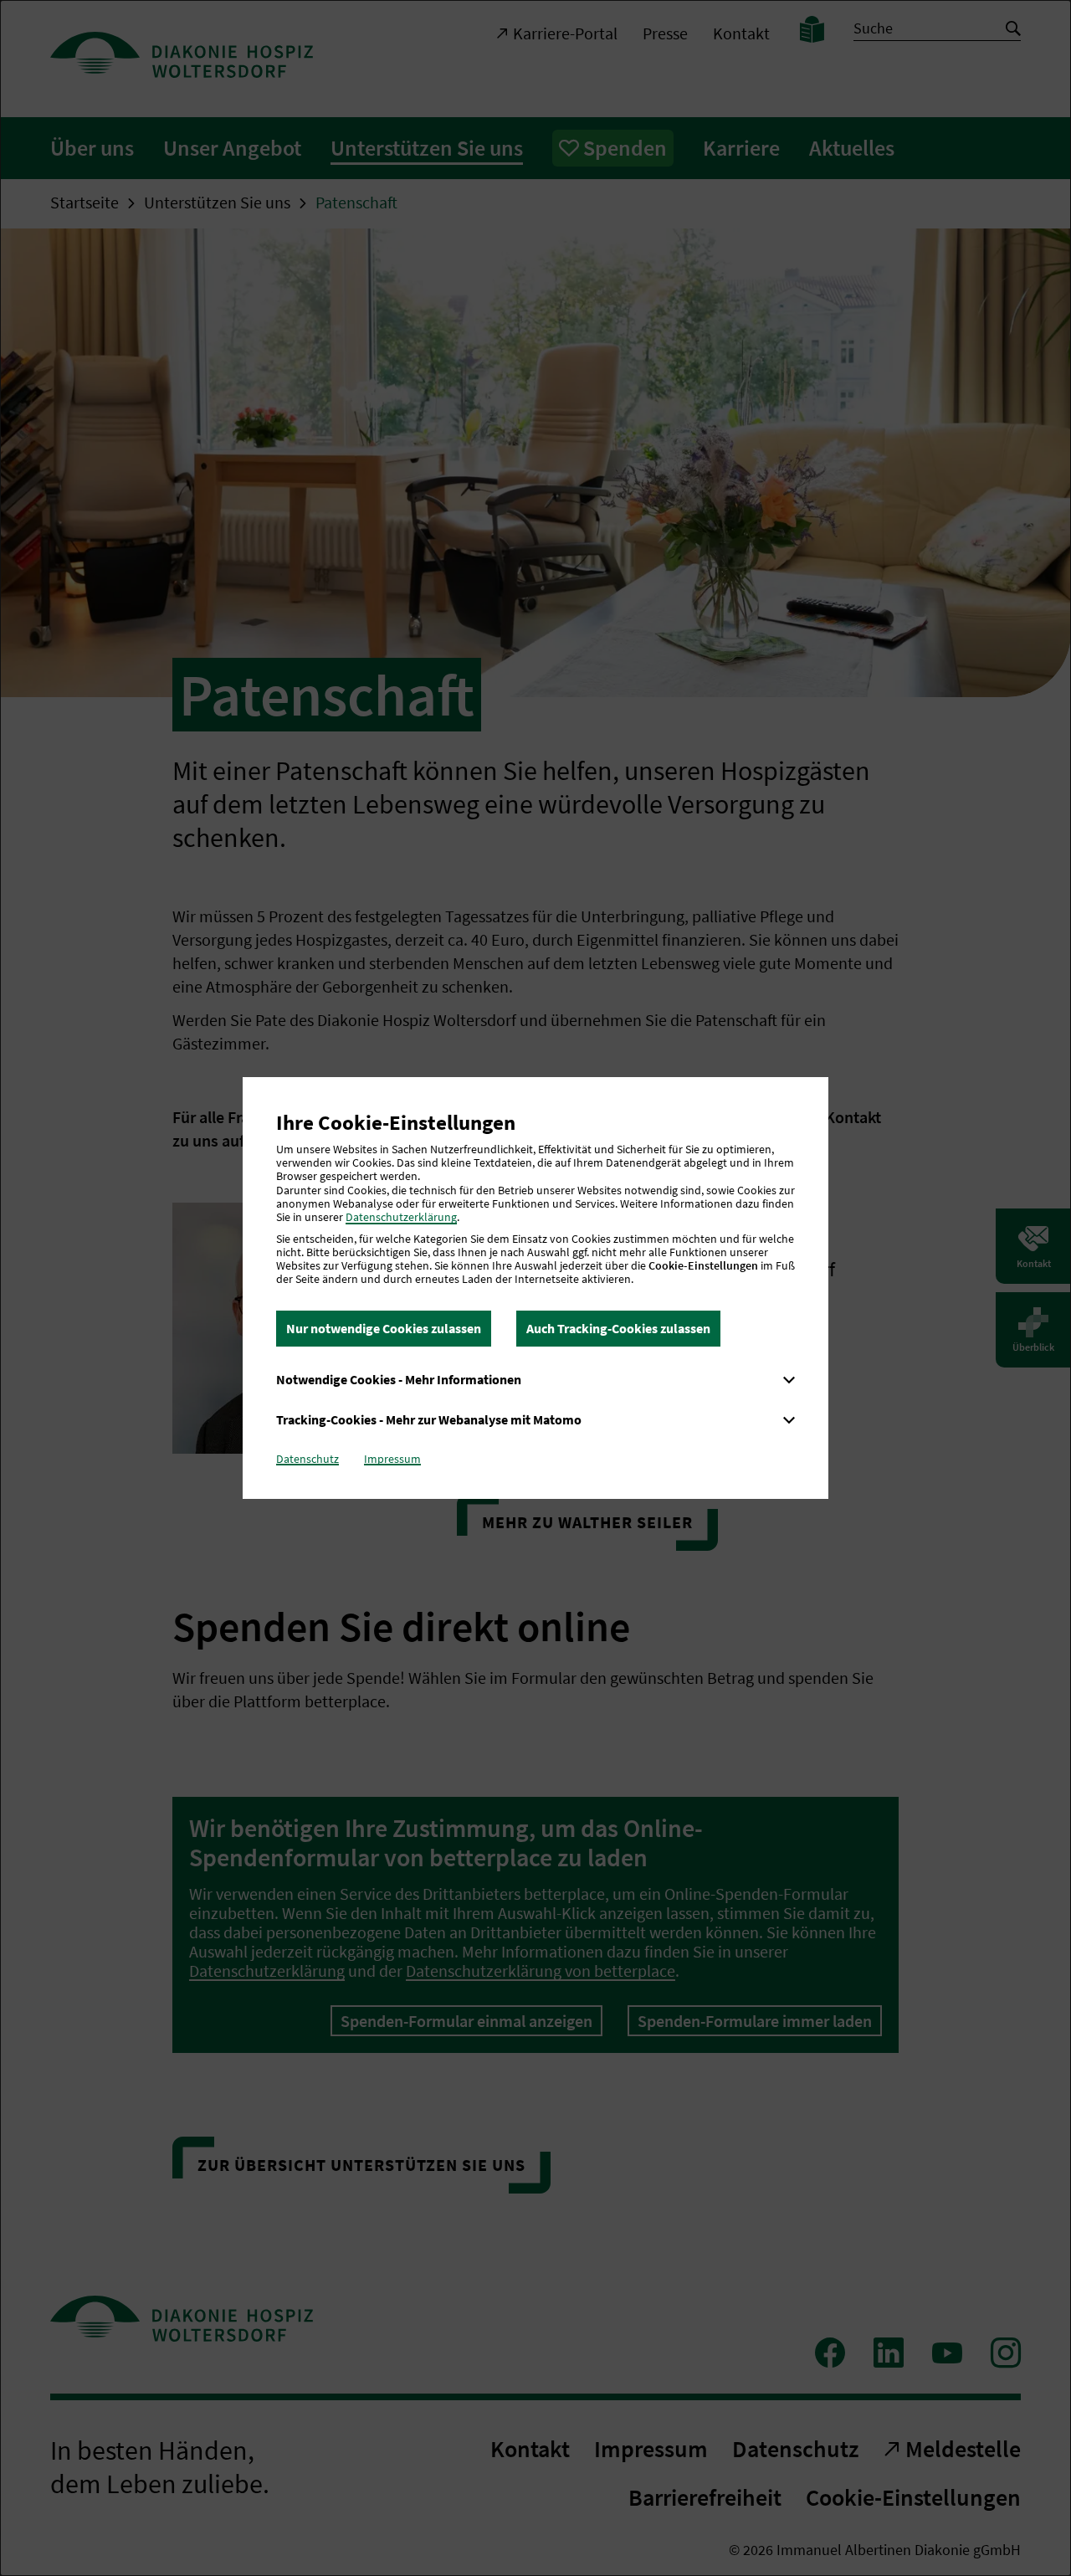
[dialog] (535, 1288)
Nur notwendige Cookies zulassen (384, 1328)
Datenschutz (307, 1459)
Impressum (392, 1459)
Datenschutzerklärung (401, 1217)
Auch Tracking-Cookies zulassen (618, 1328)
